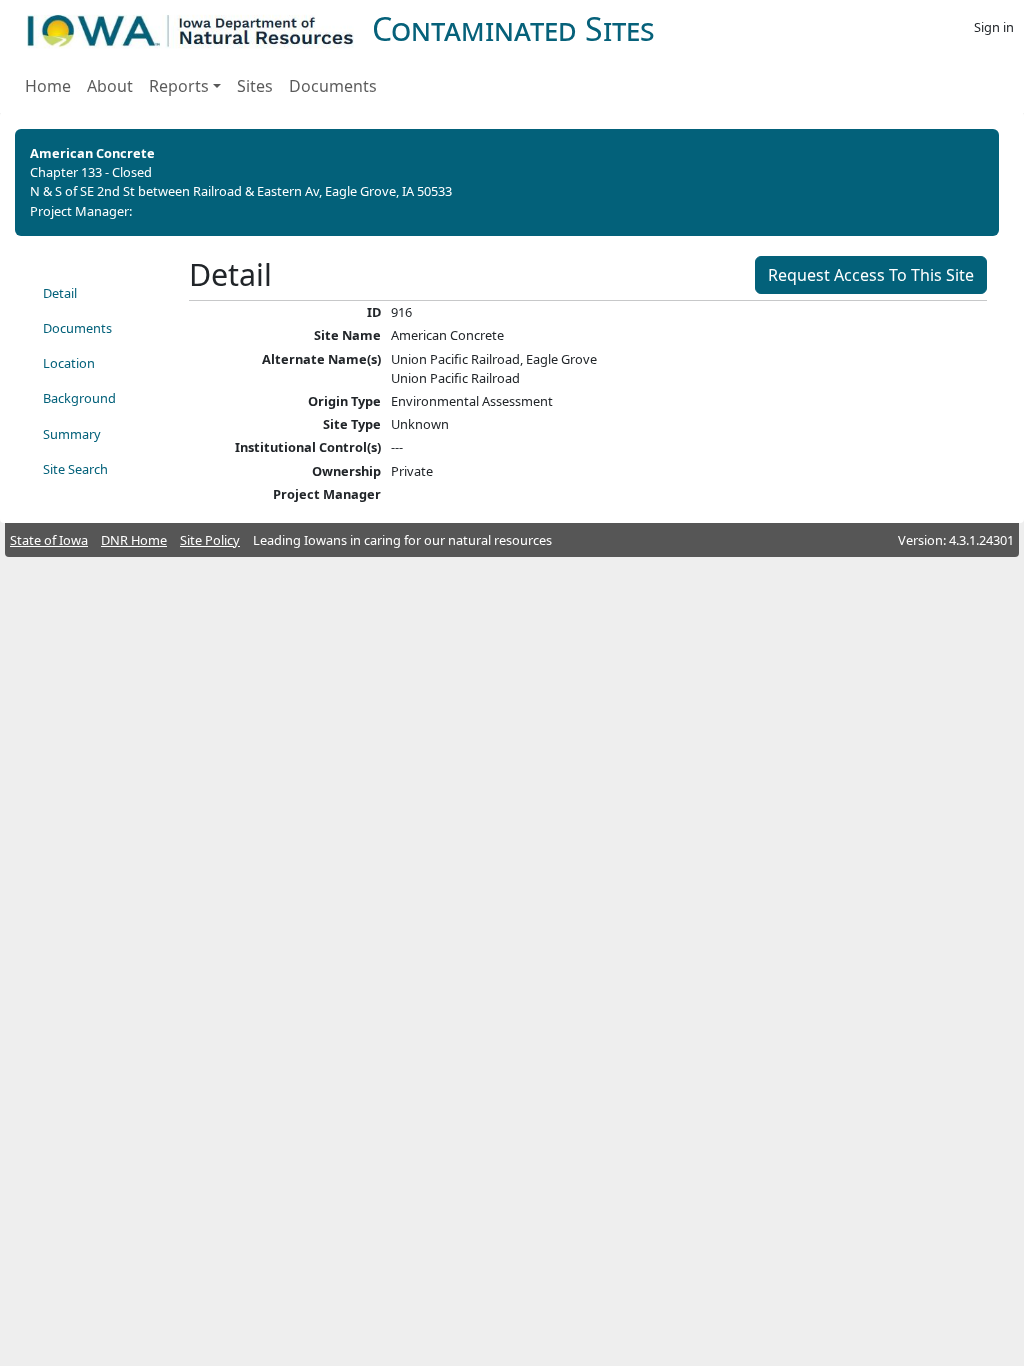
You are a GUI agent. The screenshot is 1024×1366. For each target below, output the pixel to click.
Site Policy (210, 540)
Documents (333, 86)
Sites (255, 86)
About (110, 86)
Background (79, 398)
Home (48, 86)
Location (69, 363)
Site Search (75, 469)
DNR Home (134, 540)
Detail (60, 293)
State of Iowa (49, 540)
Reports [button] (179, 86)
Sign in (994, 27)
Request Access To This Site (871, 275)
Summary (72, 434)
